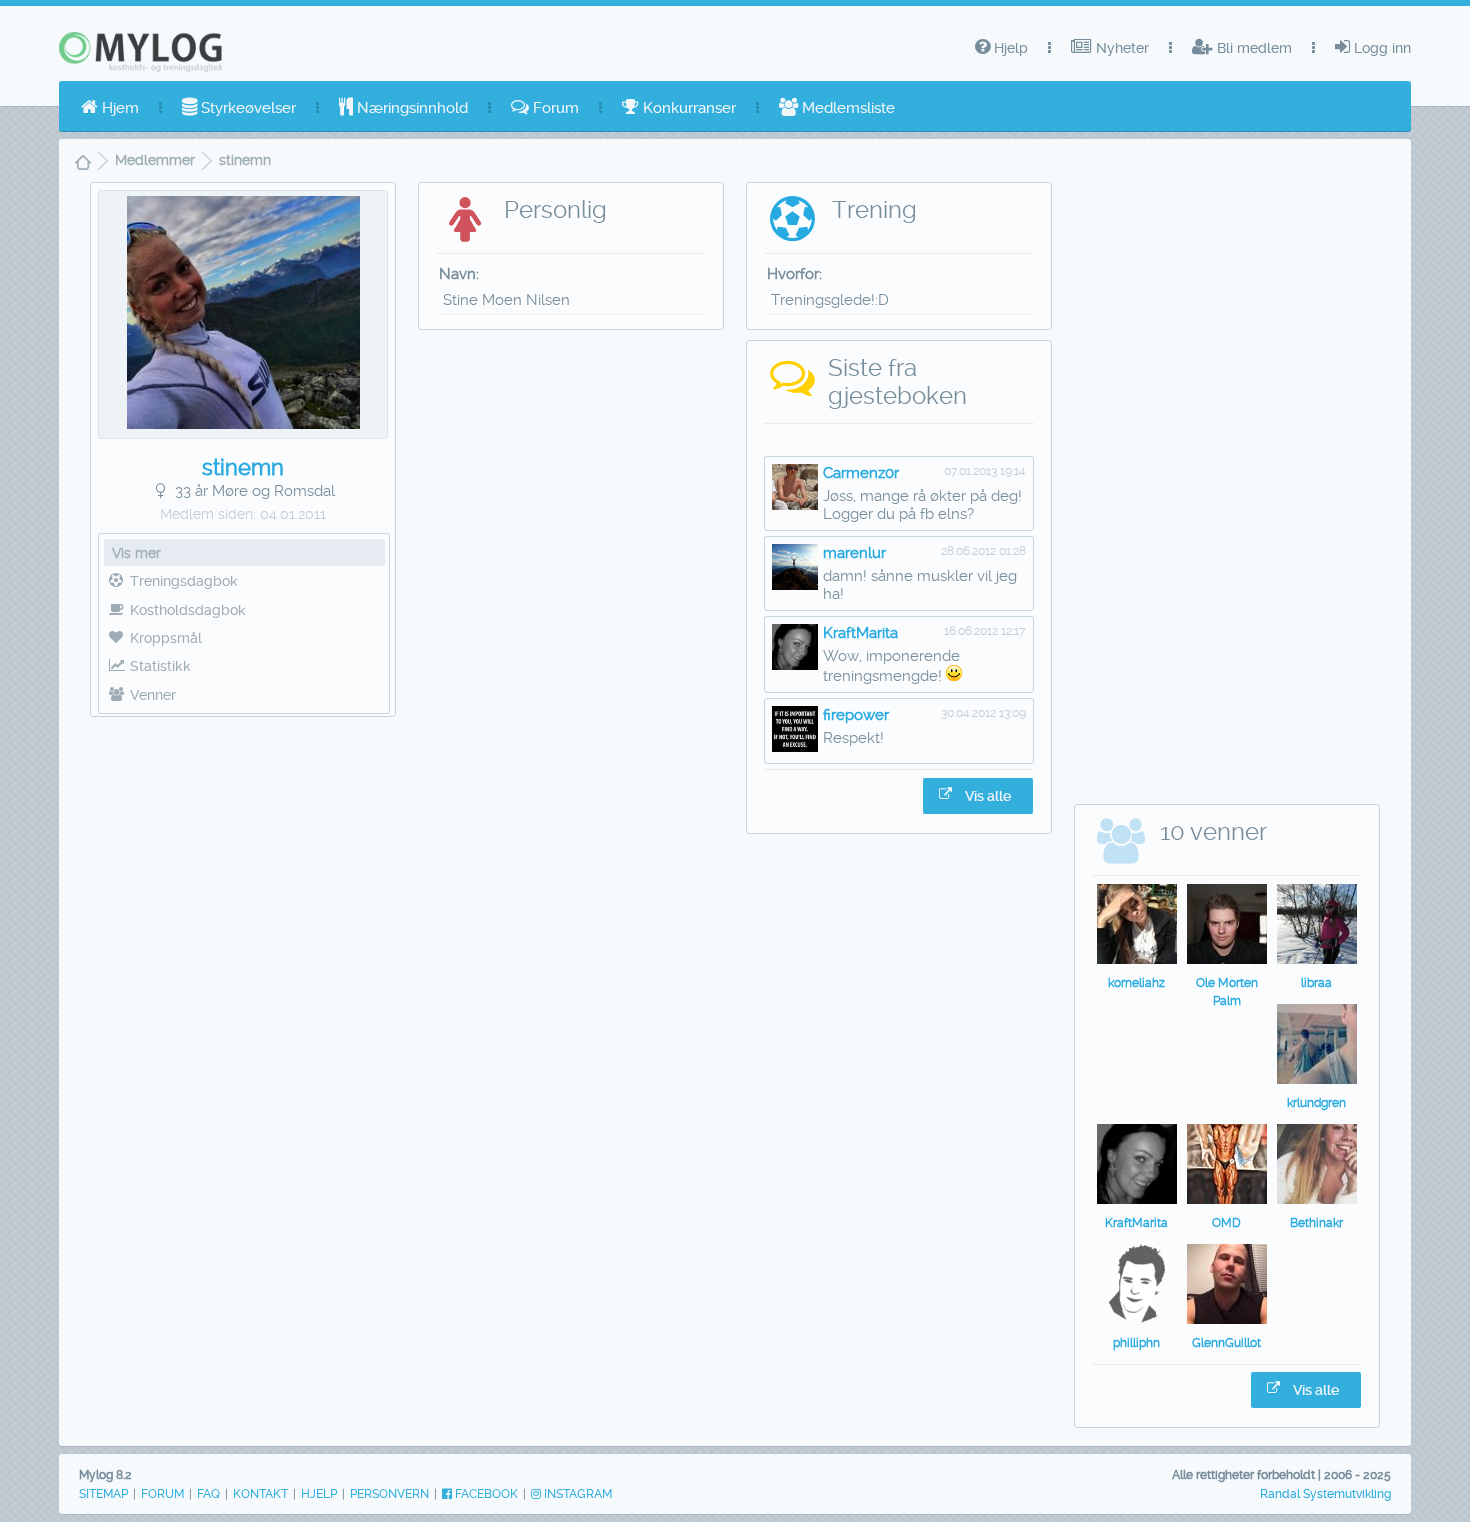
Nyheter (1120, 48)
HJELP (319, 1494)
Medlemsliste (846, 108)
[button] (978, 796)
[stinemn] (243, 424)
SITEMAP (103, 1494)
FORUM (162, 1494)
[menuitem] (110, 108)
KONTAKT (260, 1494)
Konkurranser (687, 108)
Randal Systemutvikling (1325, 1494)
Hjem (118, 108)
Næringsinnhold (410, 108)
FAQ (208, 1494)
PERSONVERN (389, 1494)
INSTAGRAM (576, 1494)
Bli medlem (1252, 48)
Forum (554, 108)
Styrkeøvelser (246, 108)
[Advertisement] (243, 1033)
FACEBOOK (485, 1494)
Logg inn (1380, 48)
